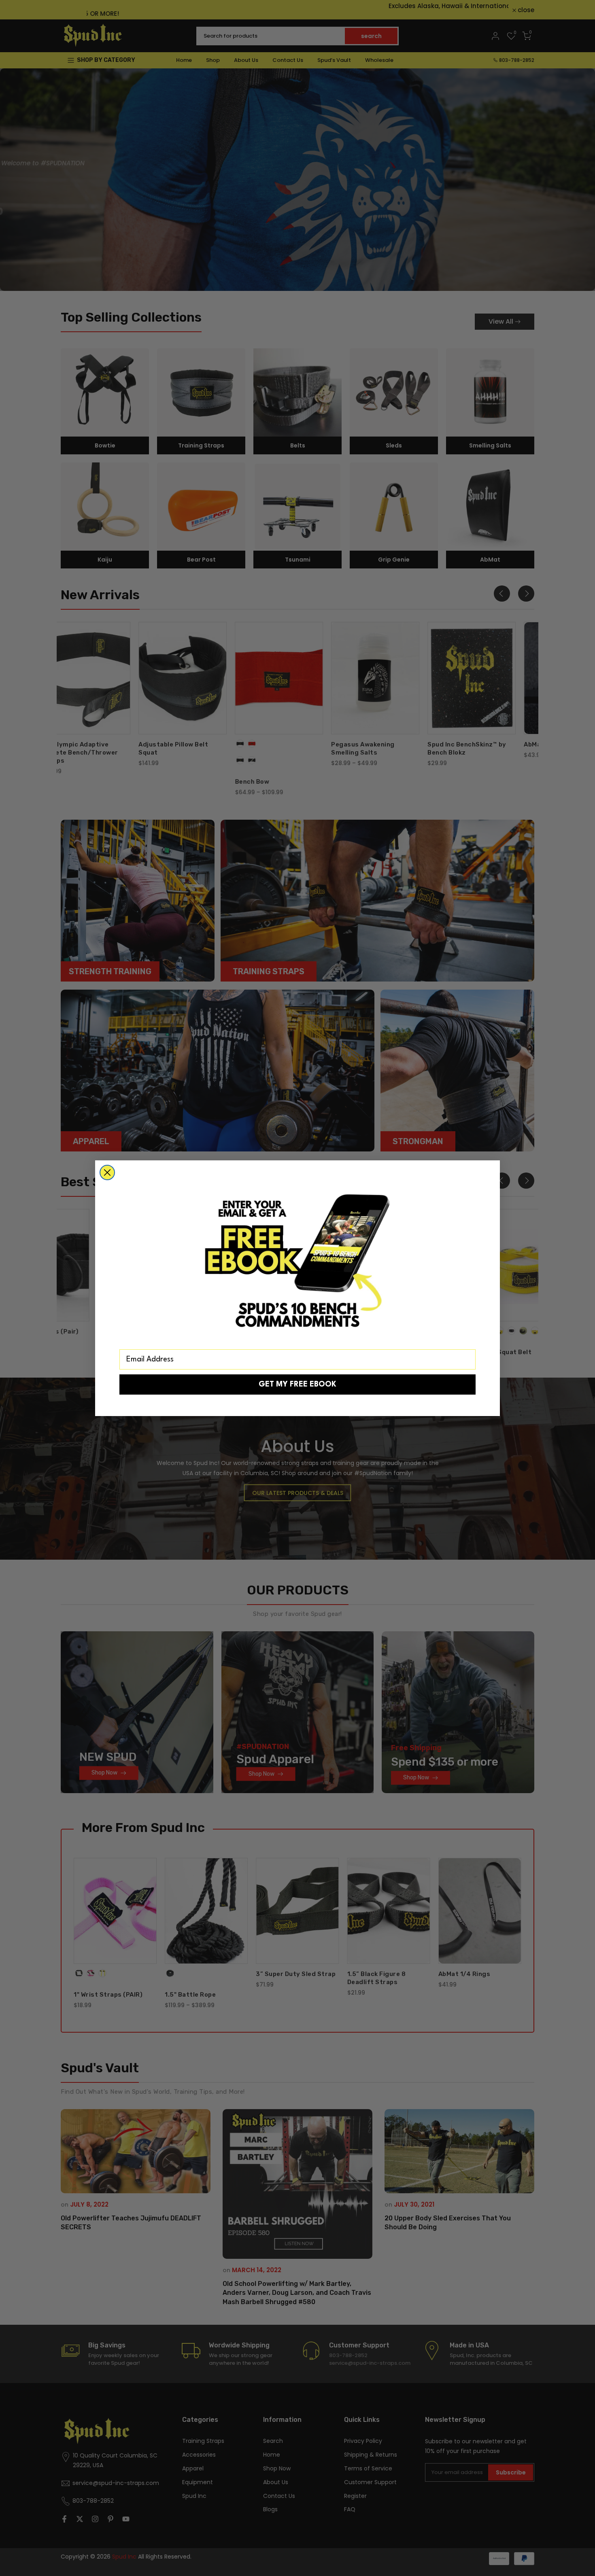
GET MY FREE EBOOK (297, 1384)
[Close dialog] (107, 1172)
